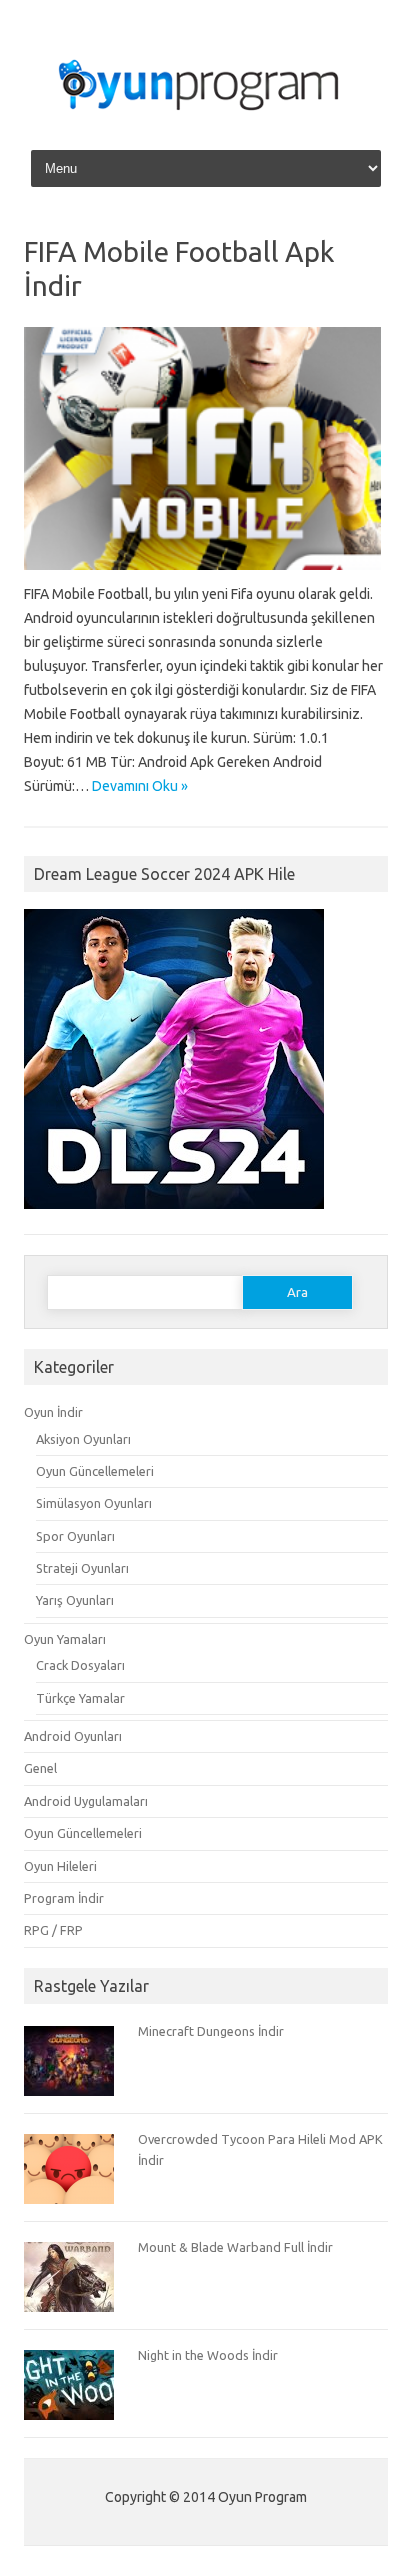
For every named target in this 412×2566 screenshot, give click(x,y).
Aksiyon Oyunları (83, 1439)
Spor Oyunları (75, 1536)
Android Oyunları (73, 1736)
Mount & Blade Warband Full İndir (235, 2247)
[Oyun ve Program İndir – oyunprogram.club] (206, 119)
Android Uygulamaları (86, 1801)
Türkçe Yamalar (80, 1698)
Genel (40, 1768)
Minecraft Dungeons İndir (211, 2031)
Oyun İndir (53, 1412)
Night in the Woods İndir (208, 2355)
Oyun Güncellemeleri (95, 1471)
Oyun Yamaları (65, 1639)
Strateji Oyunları (82, 1568)
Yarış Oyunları (75, 1600)
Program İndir (64, 1898)
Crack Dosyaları (80, 1665)
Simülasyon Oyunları (94, 1503)
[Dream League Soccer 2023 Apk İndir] (174, 1218)
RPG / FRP (53, 1930)
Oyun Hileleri (60, 1866)
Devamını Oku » (140, 786)
